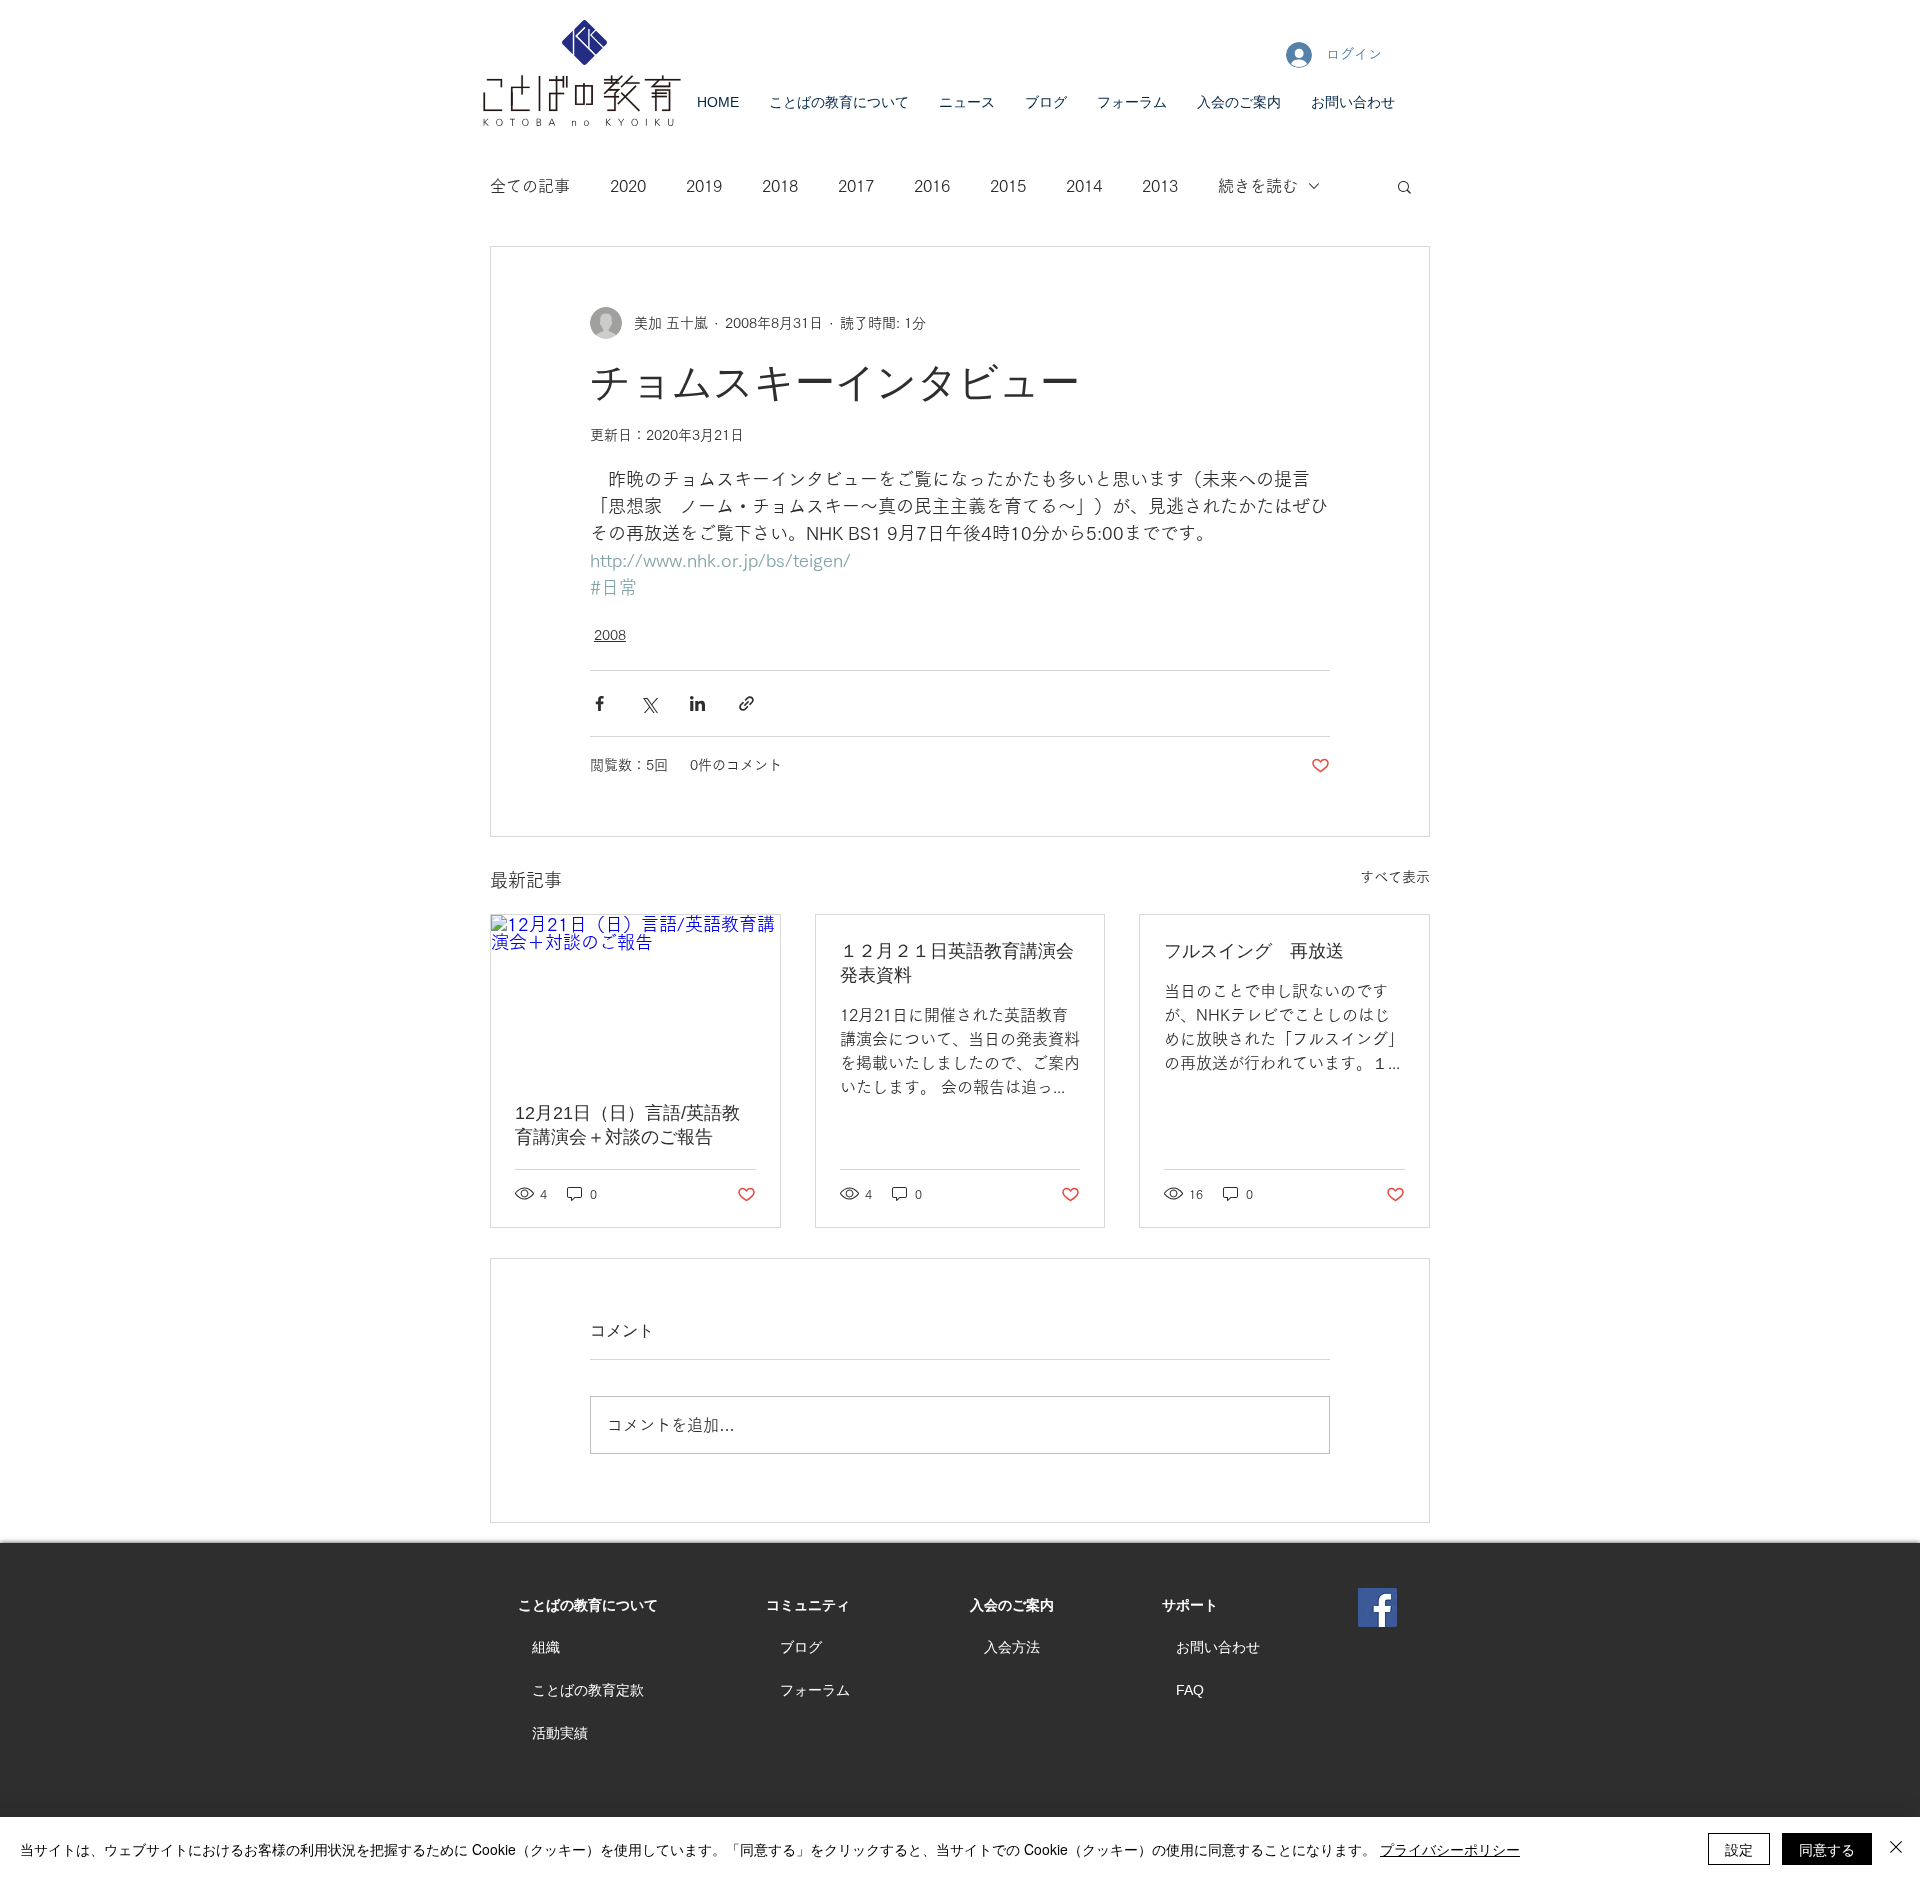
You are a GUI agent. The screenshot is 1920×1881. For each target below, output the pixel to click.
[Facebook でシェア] (599, 703)
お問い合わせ (1218, 1647)
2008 (610, 635)
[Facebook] (1377, 1607)
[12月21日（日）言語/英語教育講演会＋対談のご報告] (635, 996)
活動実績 (560, 1733)
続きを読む (1258, 186)
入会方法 (1012, 1647)
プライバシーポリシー (1450, 1849)
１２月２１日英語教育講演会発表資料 (957, 963)
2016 (932, 186)
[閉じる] (1896, 1849)
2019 (704, 186)
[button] (1404, 186)
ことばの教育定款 (588, 1690)
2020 (628, 186)
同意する (1827, 1849)
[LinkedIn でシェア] (697, 703)
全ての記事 (530, 186)
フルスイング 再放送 (1254, 951)
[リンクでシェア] (746, 703)
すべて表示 (1395, 877)
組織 (546, 1647)
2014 (1084, 186)
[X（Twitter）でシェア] (648, 703)
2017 (856, 186)
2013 (1160, 186)
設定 (1739, 1849)
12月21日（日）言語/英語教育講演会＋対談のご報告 (627, 1125)
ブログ (801, 1647)
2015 (1008, 186)
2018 (780, 186)
